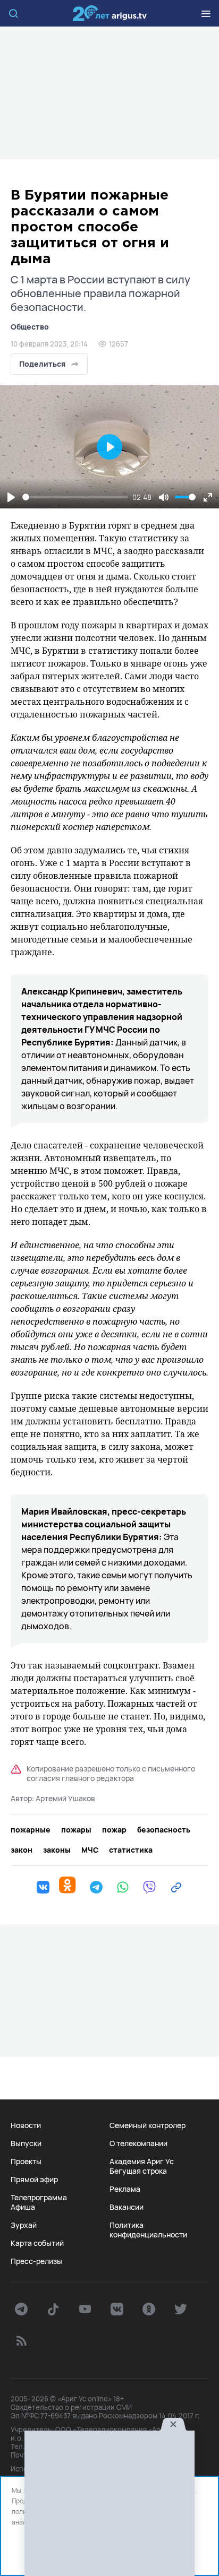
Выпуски (26, 2143)
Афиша (23, 2207)
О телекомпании (138, 2143)
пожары (76, 1830)
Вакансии (127, 2207)
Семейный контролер (148, 2125)
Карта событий (37, 2243)
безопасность (164, 1830)
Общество (30, 327)
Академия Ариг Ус (142, 2162)
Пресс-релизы (36, 2261)
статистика (131, 1850)
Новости (26, 2125)
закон (22, 1850)
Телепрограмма (39, 2198)
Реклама (125, 2189)
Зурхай (24, 2225)
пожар (114, 1830)
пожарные (31, 1830)
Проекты (26, 2162)
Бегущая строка (138, 2171)
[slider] (75, 497)
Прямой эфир (34, 2180)
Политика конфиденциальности (148, 2230)
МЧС (90, 1850)
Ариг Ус (109, 13)
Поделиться (42, 364)
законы (57, 1850)
